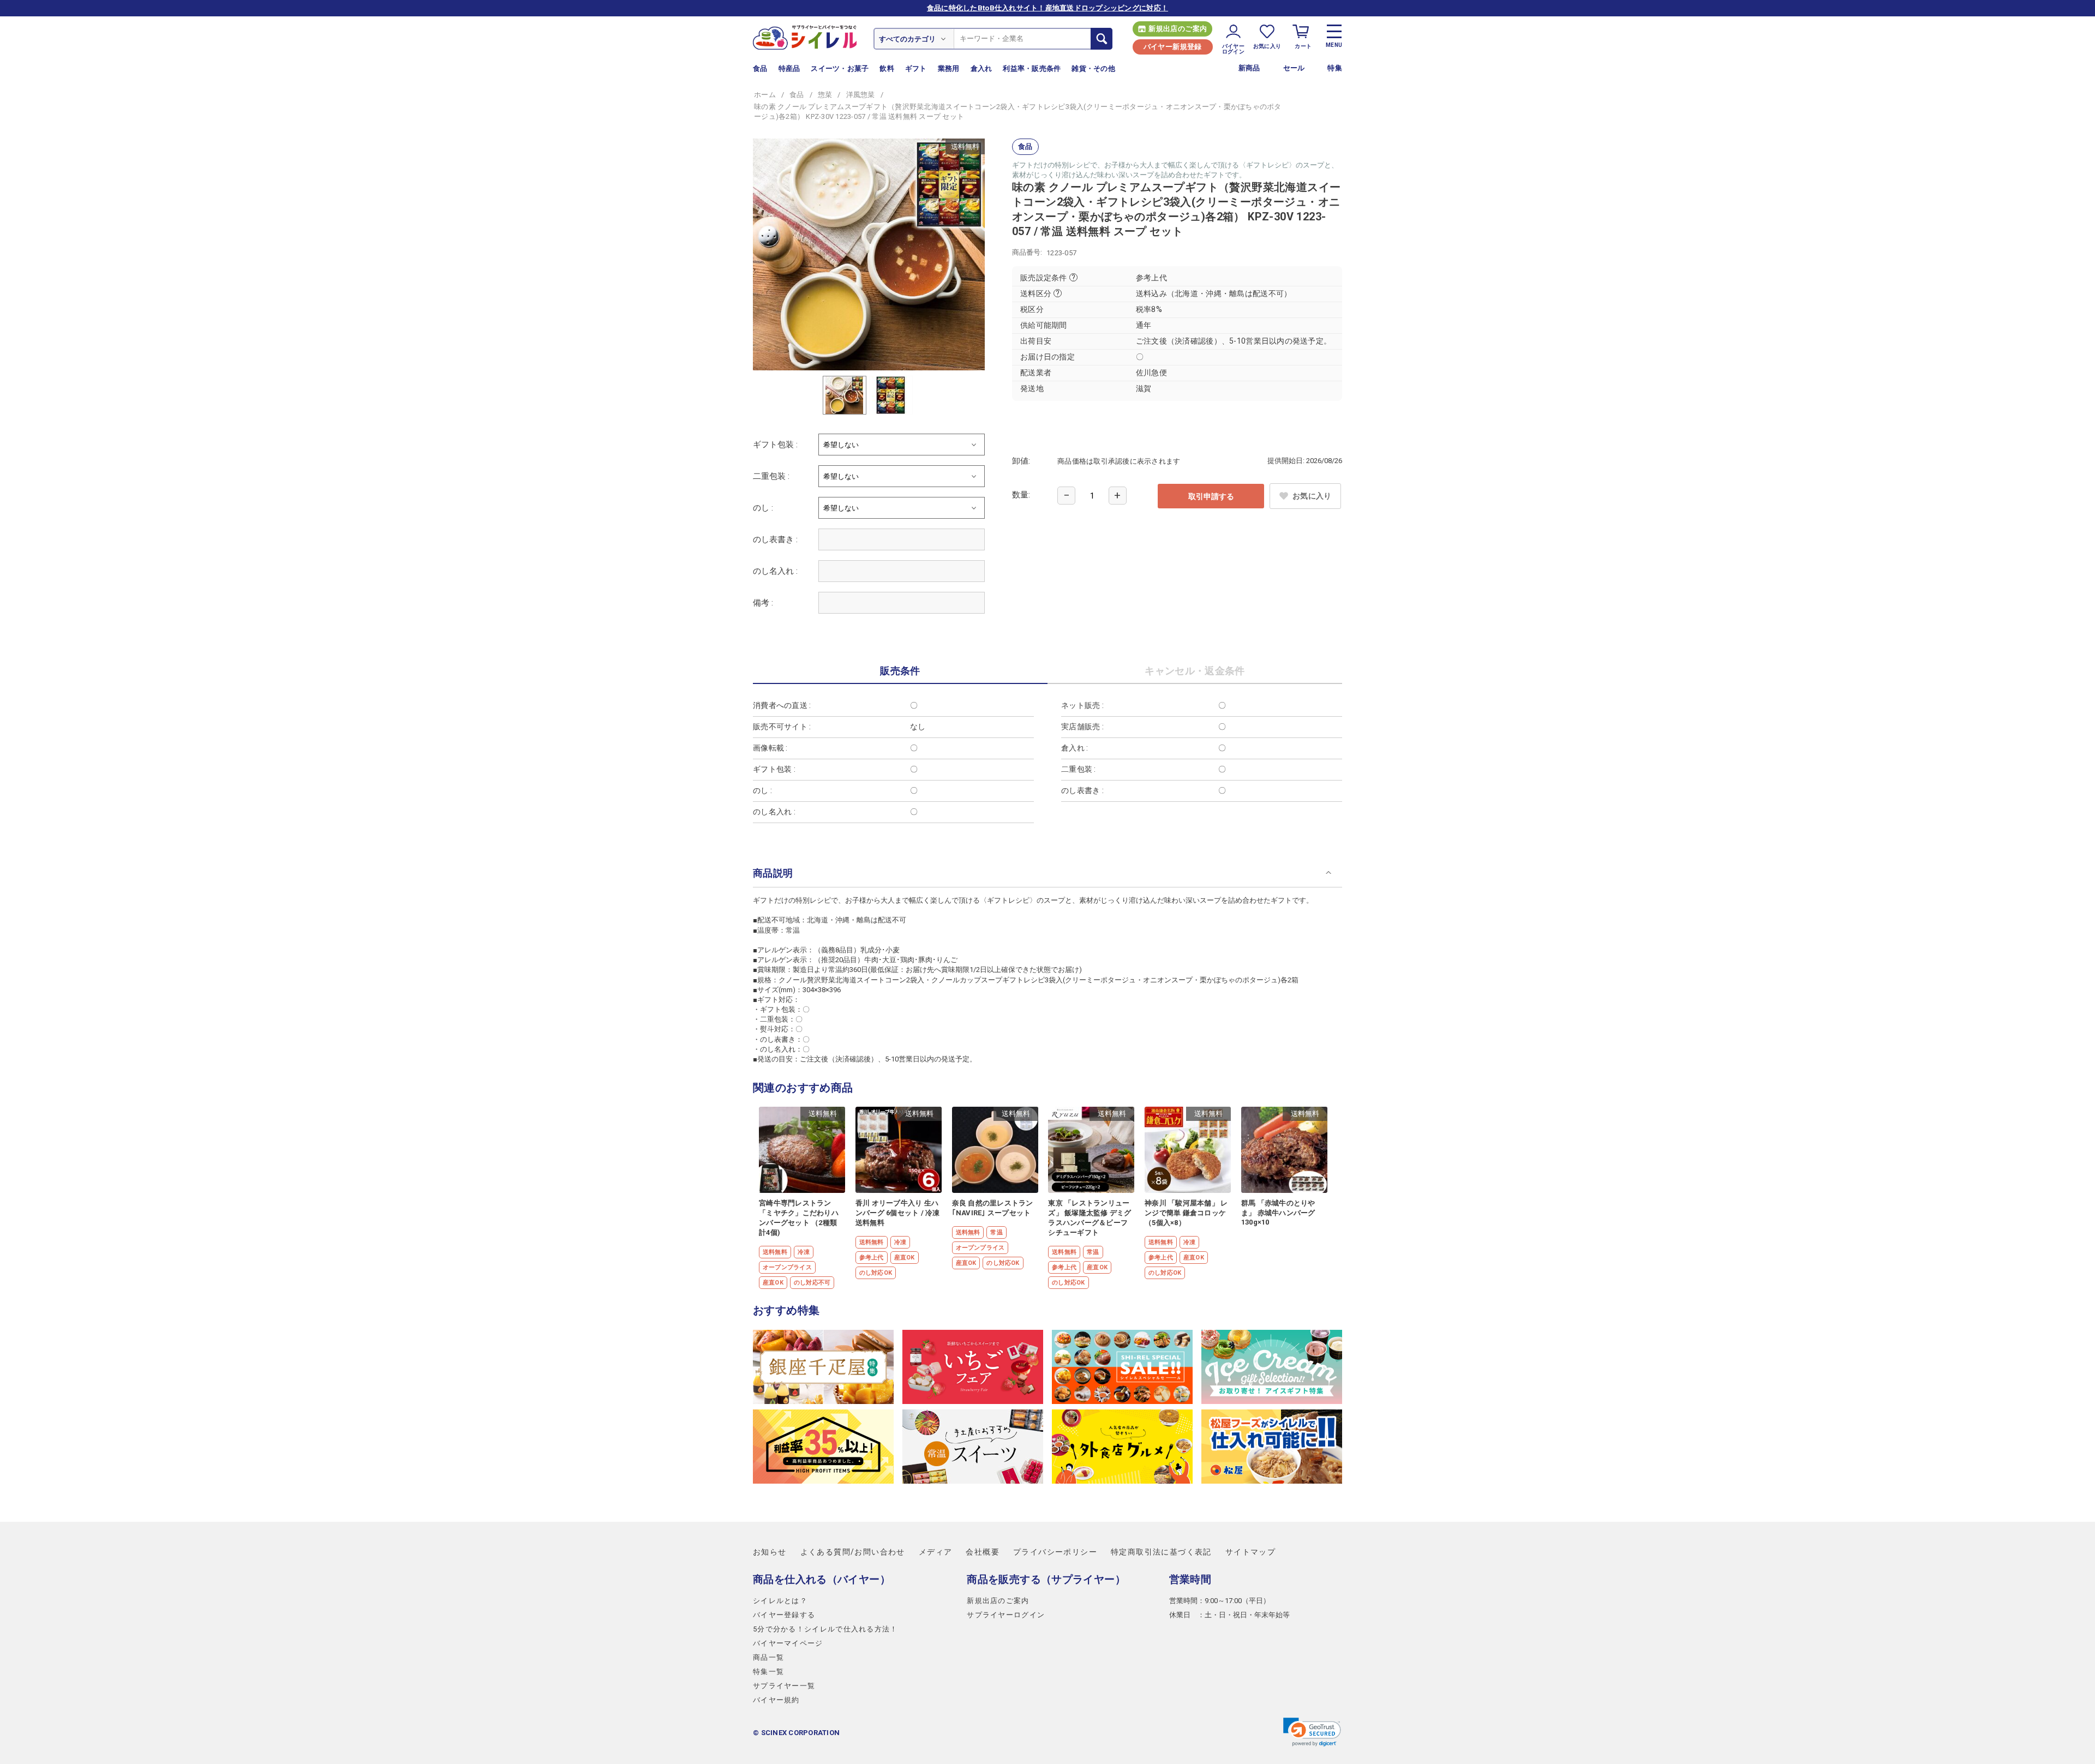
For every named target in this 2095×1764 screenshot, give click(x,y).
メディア (936, 1552)
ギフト (916, 68)
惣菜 (825, 95)
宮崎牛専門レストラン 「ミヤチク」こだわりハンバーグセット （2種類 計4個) (799, 1218)
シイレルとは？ (780, 1601)
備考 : (763, 603)
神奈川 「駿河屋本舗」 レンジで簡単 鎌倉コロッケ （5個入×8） (1186, 1213)
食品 (760, 68)
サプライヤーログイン (1006, 1615)
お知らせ (770, 1552)
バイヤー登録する (784, 1615)
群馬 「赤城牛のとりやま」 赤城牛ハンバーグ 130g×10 (1278, 1213)
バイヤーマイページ (788, 1643)
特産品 (789, 68)
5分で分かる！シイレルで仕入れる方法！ (825, 1629)
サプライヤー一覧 (784, 1686)
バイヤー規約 (776, 1700)
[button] (1312, 1732)
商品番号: (1027, 252)
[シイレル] (805, 37)
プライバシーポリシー (1055, 1552)
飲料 (887, 68)
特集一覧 (768, 1672)
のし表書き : (775, 539)
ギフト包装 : (775, 445)
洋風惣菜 (861, 95)
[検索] (1102, 39)
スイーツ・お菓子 (840, 68)
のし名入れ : (775, 571)
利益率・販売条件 (1032, 68)
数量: (1021, 495)
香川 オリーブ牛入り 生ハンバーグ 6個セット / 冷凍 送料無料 (898, 1213)
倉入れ (981, 68)
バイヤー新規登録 (1173, 47)
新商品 (1249, 68)
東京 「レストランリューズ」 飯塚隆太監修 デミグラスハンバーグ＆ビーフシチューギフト (1090, 1218)
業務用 (949, 68)
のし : (763, 508)
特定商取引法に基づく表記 (1161, 1552)
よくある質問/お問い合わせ (853, 1552)
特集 (1335, 68)
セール (1294, 68)
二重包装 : (771, 476)
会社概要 (983, 1552)
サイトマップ (1250, 1552)
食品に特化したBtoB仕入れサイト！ (1047, 8)
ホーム (765, 95)
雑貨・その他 (1093, 68)
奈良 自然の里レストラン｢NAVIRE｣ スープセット (993, 1208)
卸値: (1021, 461)
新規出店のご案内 (1178, 29)
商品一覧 (768, 1657)
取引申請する (1211, 496)
